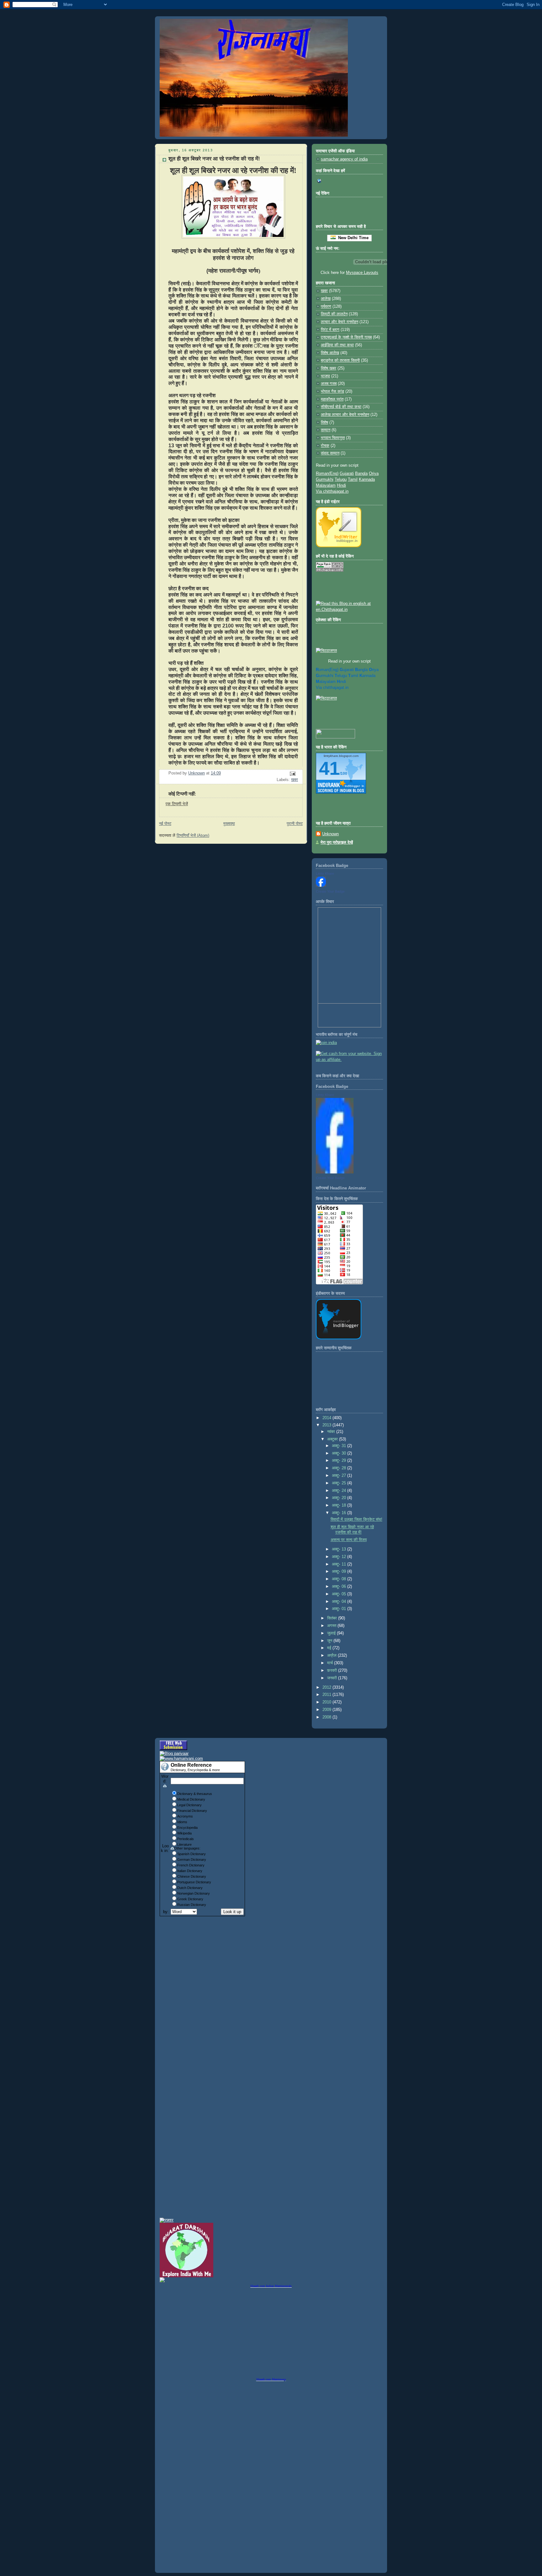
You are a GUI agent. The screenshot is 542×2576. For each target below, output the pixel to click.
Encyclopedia (187, 1828)
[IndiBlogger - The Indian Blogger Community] (339, 546)
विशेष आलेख (330, 353)
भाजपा (325, 376)
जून (330, 1641)
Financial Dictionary (192, 1811)
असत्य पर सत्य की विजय (349, 1540)
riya (374, 670)
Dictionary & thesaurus (195, 1794)
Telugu (341, 480)
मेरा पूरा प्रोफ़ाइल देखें (337, 842)
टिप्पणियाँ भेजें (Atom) (193, 836)
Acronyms (185, 1816)
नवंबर (332, 1432)
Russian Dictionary (192, 1905)
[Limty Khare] (321, 885)
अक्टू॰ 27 (340, 1476)
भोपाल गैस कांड (332, 391)
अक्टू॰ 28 (340, 1468)
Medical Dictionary (191, 1799)
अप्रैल (332, 1655)
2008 (327, 1717)
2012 (327, 1687)
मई (330, 1648)
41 (329, 768)
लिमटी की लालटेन (334, 314)
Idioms (182, 1822)
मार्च (331, 1663)
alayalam (326, 682)
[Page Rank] (330, 570)
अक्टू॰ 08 (340, 1579)
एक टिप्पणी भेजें (177, 804)
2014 (327, 1418)
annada (367, 676)
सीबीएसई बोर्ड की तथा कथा (341, 407)
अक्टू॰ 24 (340, 1491)
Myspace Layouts (362, 273)
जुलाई (332, 1633)
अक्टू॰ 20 (340, 1498)
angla (361, 670)
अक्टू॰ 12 (340, 1557)
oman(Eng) (327, 670)
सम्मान (326, 430)
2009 (327, 1710)
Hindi (341, 485)
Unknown (330, 834)
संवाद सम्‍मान (330, 453)
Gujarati (347, 474)
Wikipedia (184, 1833)
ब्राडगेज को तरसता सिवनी (340, 360)
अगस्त (332, 1626)
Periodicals (186, 1839)
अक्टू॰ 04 (340, 1602)
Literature (184, 1844)
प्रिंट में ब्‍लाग (330, 330)
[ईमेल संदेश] (292, 774)
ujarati (347, 670)
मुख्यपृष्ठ (229, 824)
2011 (327, 1695)
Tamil (353, 480)
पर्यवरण (326, 307)
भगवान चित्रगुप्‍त (333, 438)
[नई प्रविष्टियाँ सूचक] (335, 737)
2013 (327, 1425)
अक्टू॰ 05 (340, 1594)
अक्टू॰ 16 (340, 1513)
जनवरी (333, 1678)
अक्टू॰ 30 (340, 1453)
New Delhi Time (352, 238)
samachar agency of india (344, 159)
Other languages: (187, 1848)
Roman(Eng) (327, 474)
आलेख (326, 299)
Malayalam (326, 485)
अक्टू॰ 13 (340, 1549)
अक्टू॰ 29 (340, 1461)
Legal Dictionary (189, 1805)
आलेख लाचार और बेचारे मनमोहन (345, 415)
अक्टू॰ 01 (340, 1609)
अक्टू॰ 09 (340, 1571)
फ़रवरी (333, 1671)
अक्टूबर (333, 1439)
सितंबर (333, 1618)
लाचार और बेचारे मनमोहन (340, 322)
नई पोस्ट (165, 824)
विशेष (324, 422)
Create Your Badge (330, 891)
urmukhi (325, 676)
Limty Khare (325, 874)
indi (341, 682)
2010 (327, 1702)
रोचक (325, 446)
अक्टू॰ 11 (340, 1564)
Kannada (367, 480)
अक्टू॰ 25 (340, 1483)
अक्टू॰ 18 (340, 1505)
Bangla (361, 474)
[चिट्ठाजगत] (326, 651)
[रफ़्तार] (167, 2220)
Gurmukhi (325, 480)
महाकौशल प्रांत (332, 399)
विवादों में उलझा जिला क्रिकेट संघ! (356, 1519)
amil (353, 676)
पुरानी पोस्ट (295, 824)
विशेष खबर (329, 368)
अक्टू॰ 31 (340, 1446)
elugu (341, 676)
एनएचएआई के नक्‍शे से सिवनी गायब (346, 337)
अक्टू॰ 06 (340, 1587)
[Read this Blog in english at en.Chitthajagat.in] (349, 610)
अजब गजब (329, 384)
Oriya (374, 474)
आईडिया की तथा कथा (337, 345)
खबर (295, 780)
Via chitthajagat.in (332, 491)
